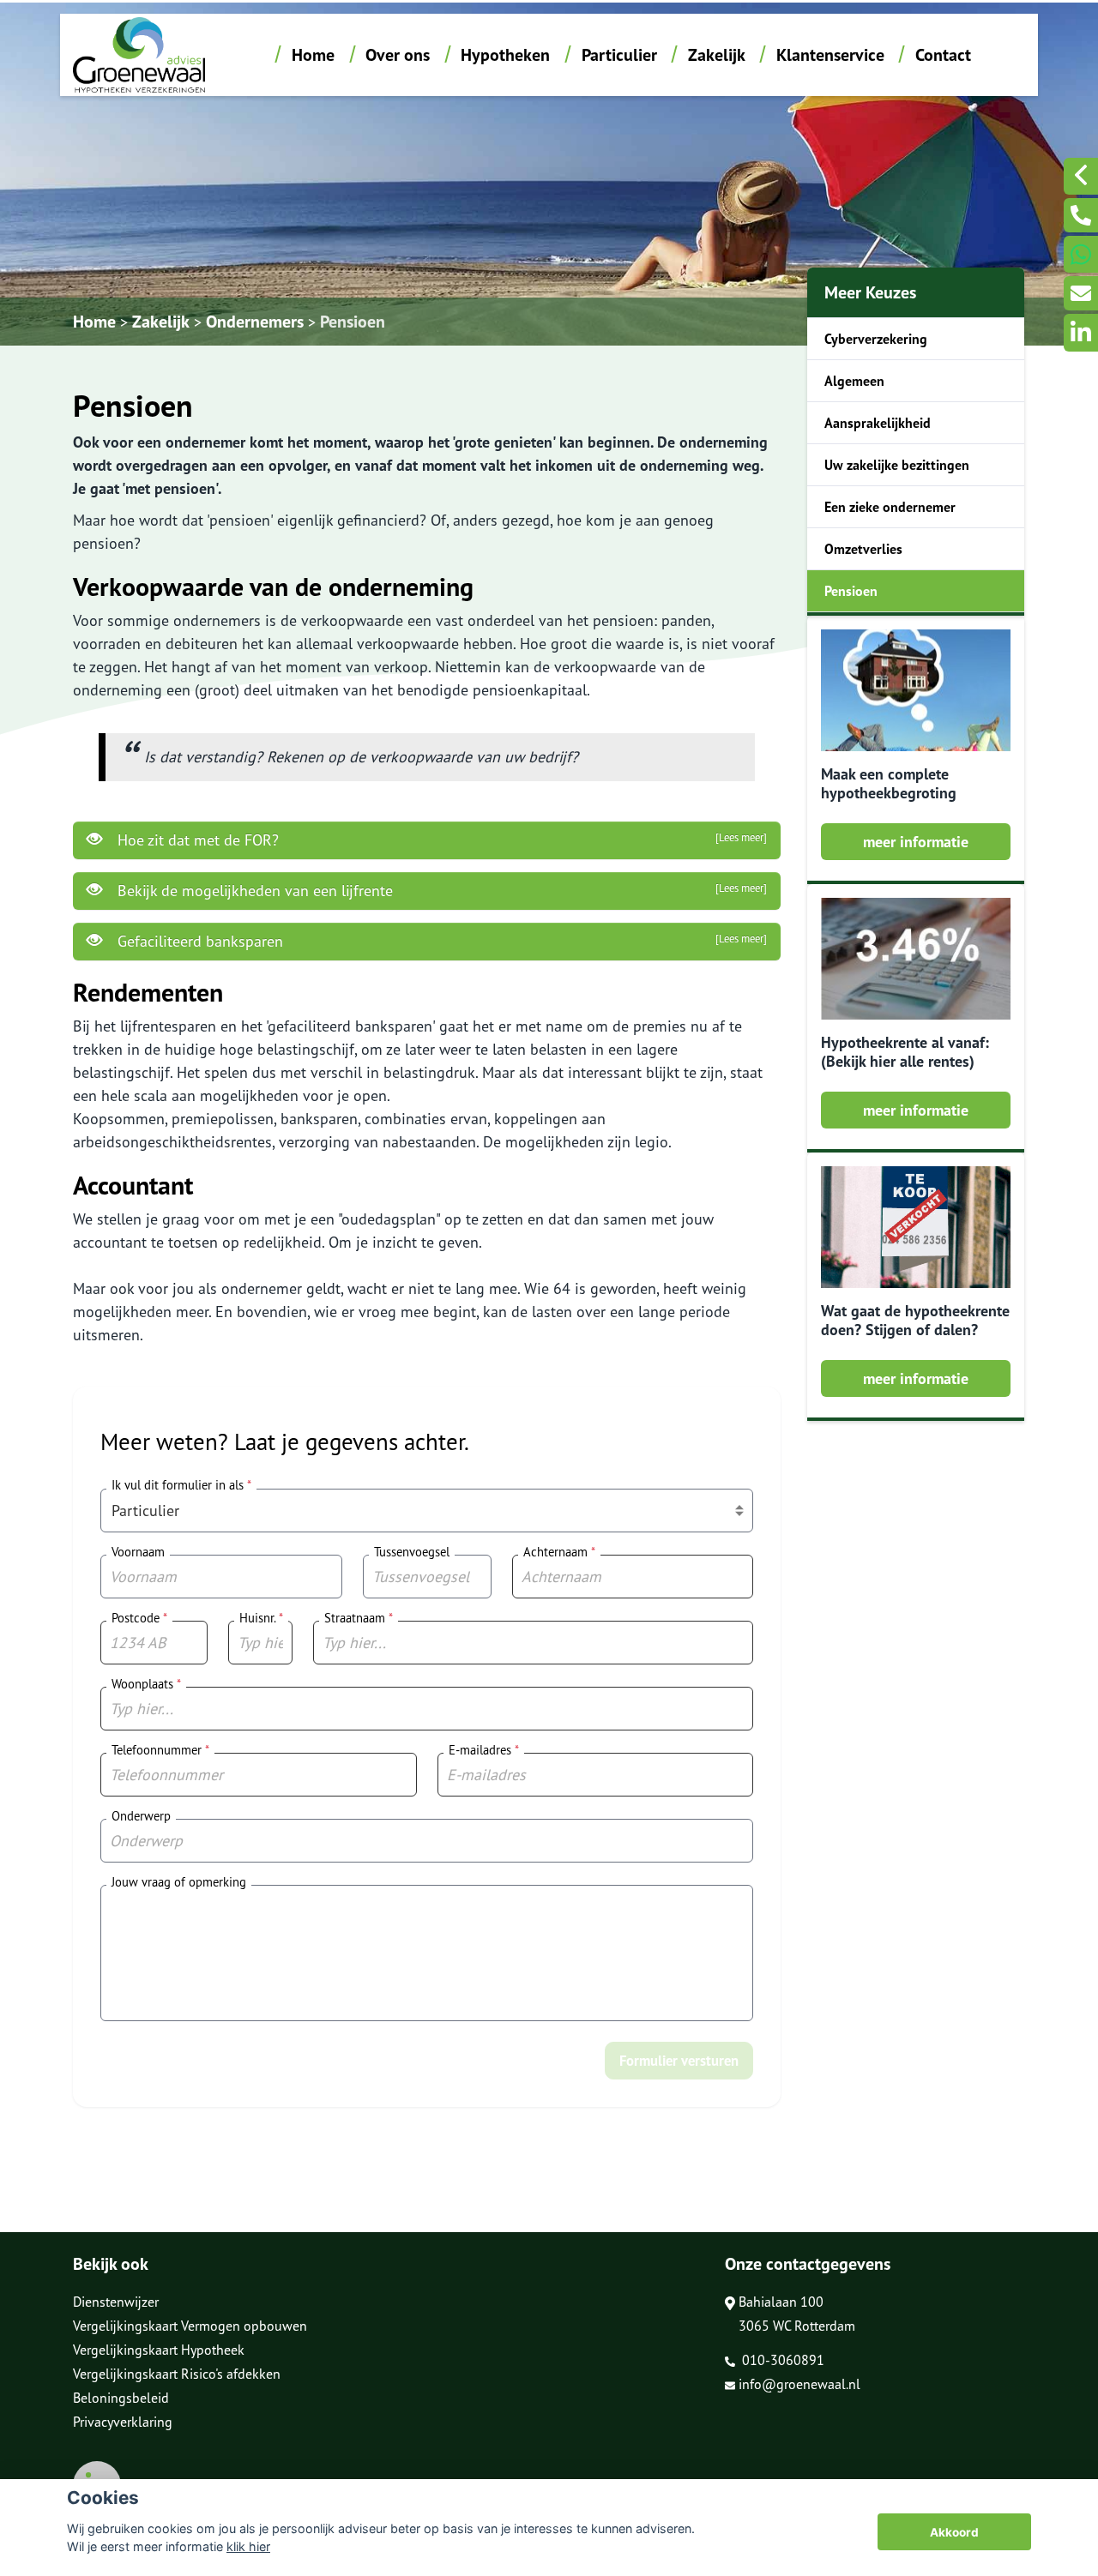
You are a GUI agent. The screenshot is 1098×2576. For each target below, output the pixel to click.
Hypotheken (505, 55)
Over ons (398, 55)
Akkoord (954, 2532)
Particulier (619, 55)
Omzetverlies (863, 549)
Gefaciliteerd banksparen (442, 941)
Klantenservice (830, 55)
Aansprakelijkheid (878, 423)
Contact (943, 55)
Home (313, 55)
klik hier (248, 2546)
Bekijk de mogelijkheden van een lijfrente (442, 891)
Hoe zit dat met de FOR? (442, 840)
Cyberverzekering (876, 339)
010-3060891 (781, 2360)
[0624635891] (1081, 254)
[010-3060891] (1081, 215)
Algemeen (854, 381)
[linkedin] (1081, 332)
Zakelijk (717, 55)
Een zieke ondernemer (890, 507)
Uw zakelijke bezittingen (897, 465)
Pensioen (353, 322)
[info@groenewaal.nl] (1081, 293)
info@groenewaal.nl (799, 2384)
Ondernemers (255, 322)
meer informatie (916, 842)
